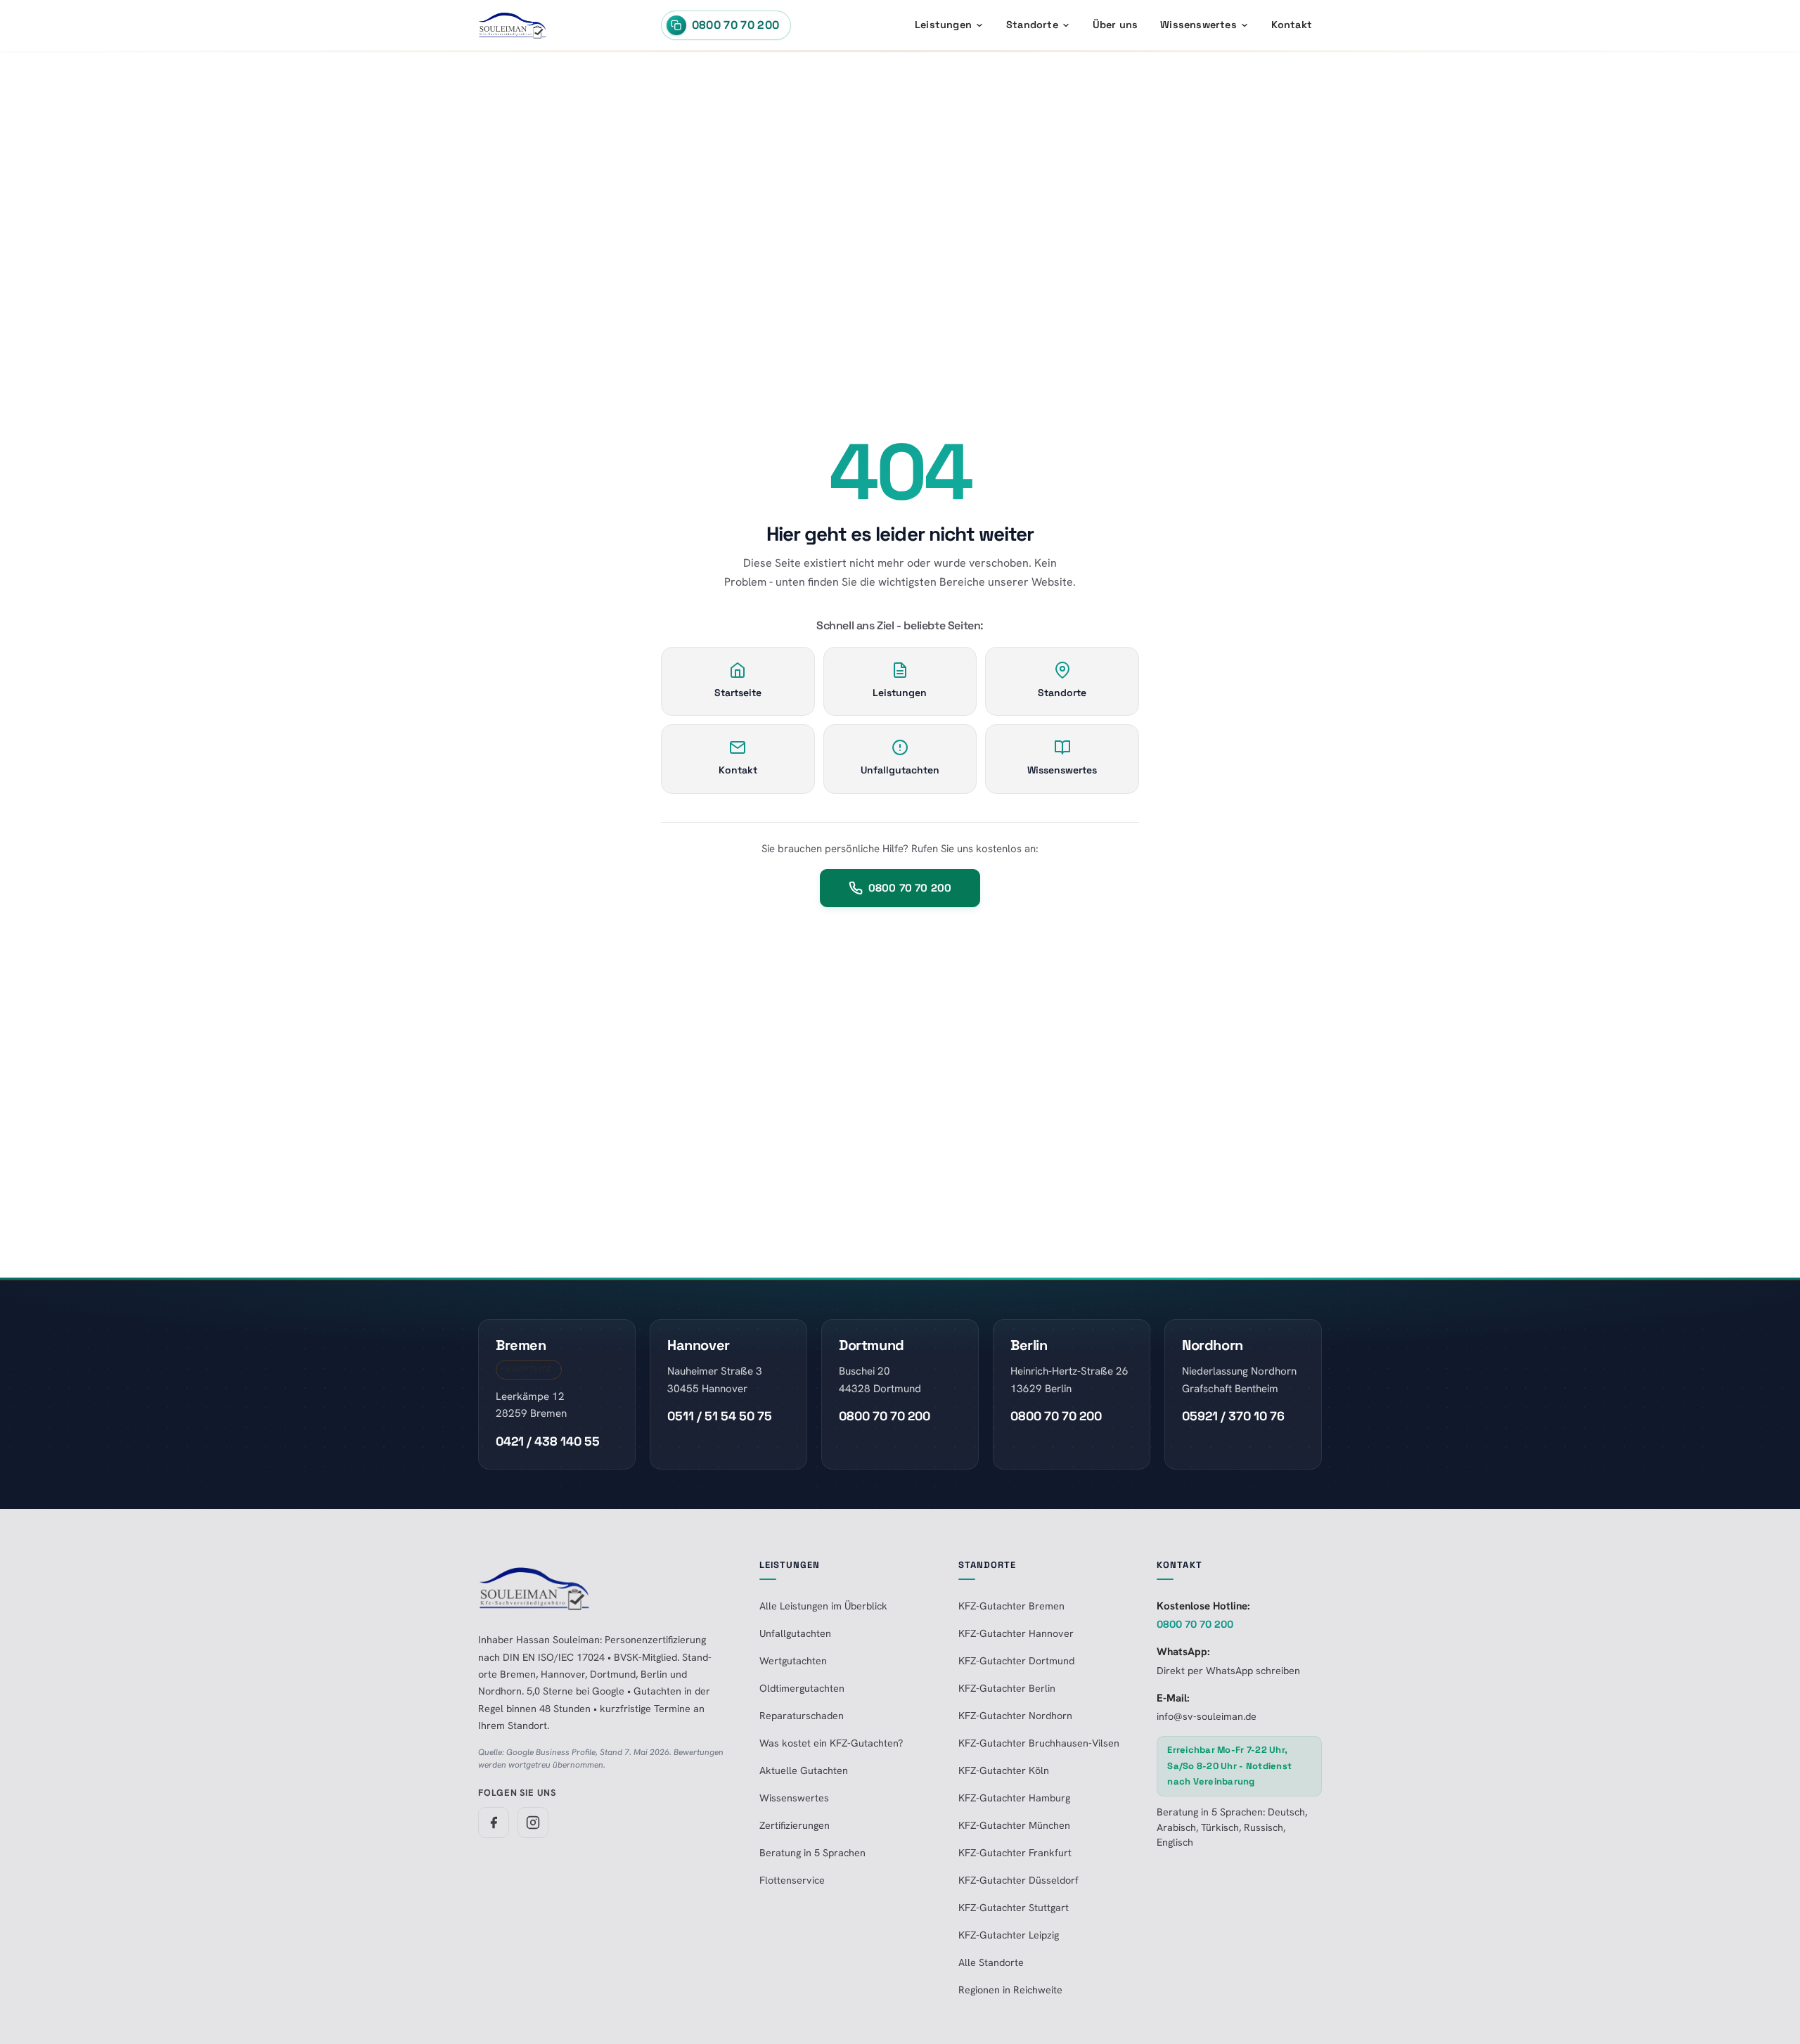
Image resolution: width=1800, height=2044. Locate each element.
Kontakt (1292, 25)
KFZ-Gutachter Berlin (1007, 1688)
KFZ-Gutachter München (1014, 1825)
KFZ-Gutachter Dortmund (1016, 1661)
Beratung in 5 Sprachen (812, 1853)
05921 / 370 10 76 (1233, 1416)
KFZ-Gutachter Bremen (1011, 1606)
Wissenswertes (1198, 25)
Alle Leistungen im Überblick (823, 1606)
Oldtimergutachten (802, 1688)
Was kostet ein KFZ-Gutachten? (831, 1743)
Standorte (1032, 25)
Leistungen (943, 25)
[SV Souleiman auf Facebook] (494, 1823)
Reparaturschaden (802, 1716)
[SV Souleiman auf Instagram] (533, 1823)
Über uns (1116, 25)
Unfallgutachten (795, 1633)
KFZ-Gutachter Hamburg (1014, 1798)
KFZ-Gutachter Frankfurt (1015, 1853)
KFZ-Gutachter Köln (1004, 1770)
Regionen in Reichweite (1010, 1990)
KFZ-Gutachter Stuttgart (1014, 1908)
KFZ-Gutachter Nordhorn (1015, 1716)
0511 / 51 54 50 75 (720, 1416)
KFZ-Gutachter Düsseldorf (1018, 1880)
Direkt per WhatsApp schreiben (1228, 1671)
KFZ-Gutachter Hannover (1016, 1633)
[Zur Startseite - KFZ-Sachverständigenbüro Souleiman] (513, 25)
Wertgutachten (793, 1661)
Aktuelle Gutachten (804, 1770)
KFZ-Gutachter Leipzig (1009, 1935)
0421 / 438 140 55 (548, 1441)
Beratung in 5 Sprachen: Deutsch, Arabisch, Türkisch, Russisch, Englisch (1232, 1827)
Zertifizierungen (795, 1825)
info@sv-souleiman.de (1207, 1716)
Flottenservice (792, 1880)
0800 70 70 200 (910, 888)
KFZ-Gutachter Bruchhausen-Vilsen (1039, 1743)
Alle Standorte (991, 1962)
